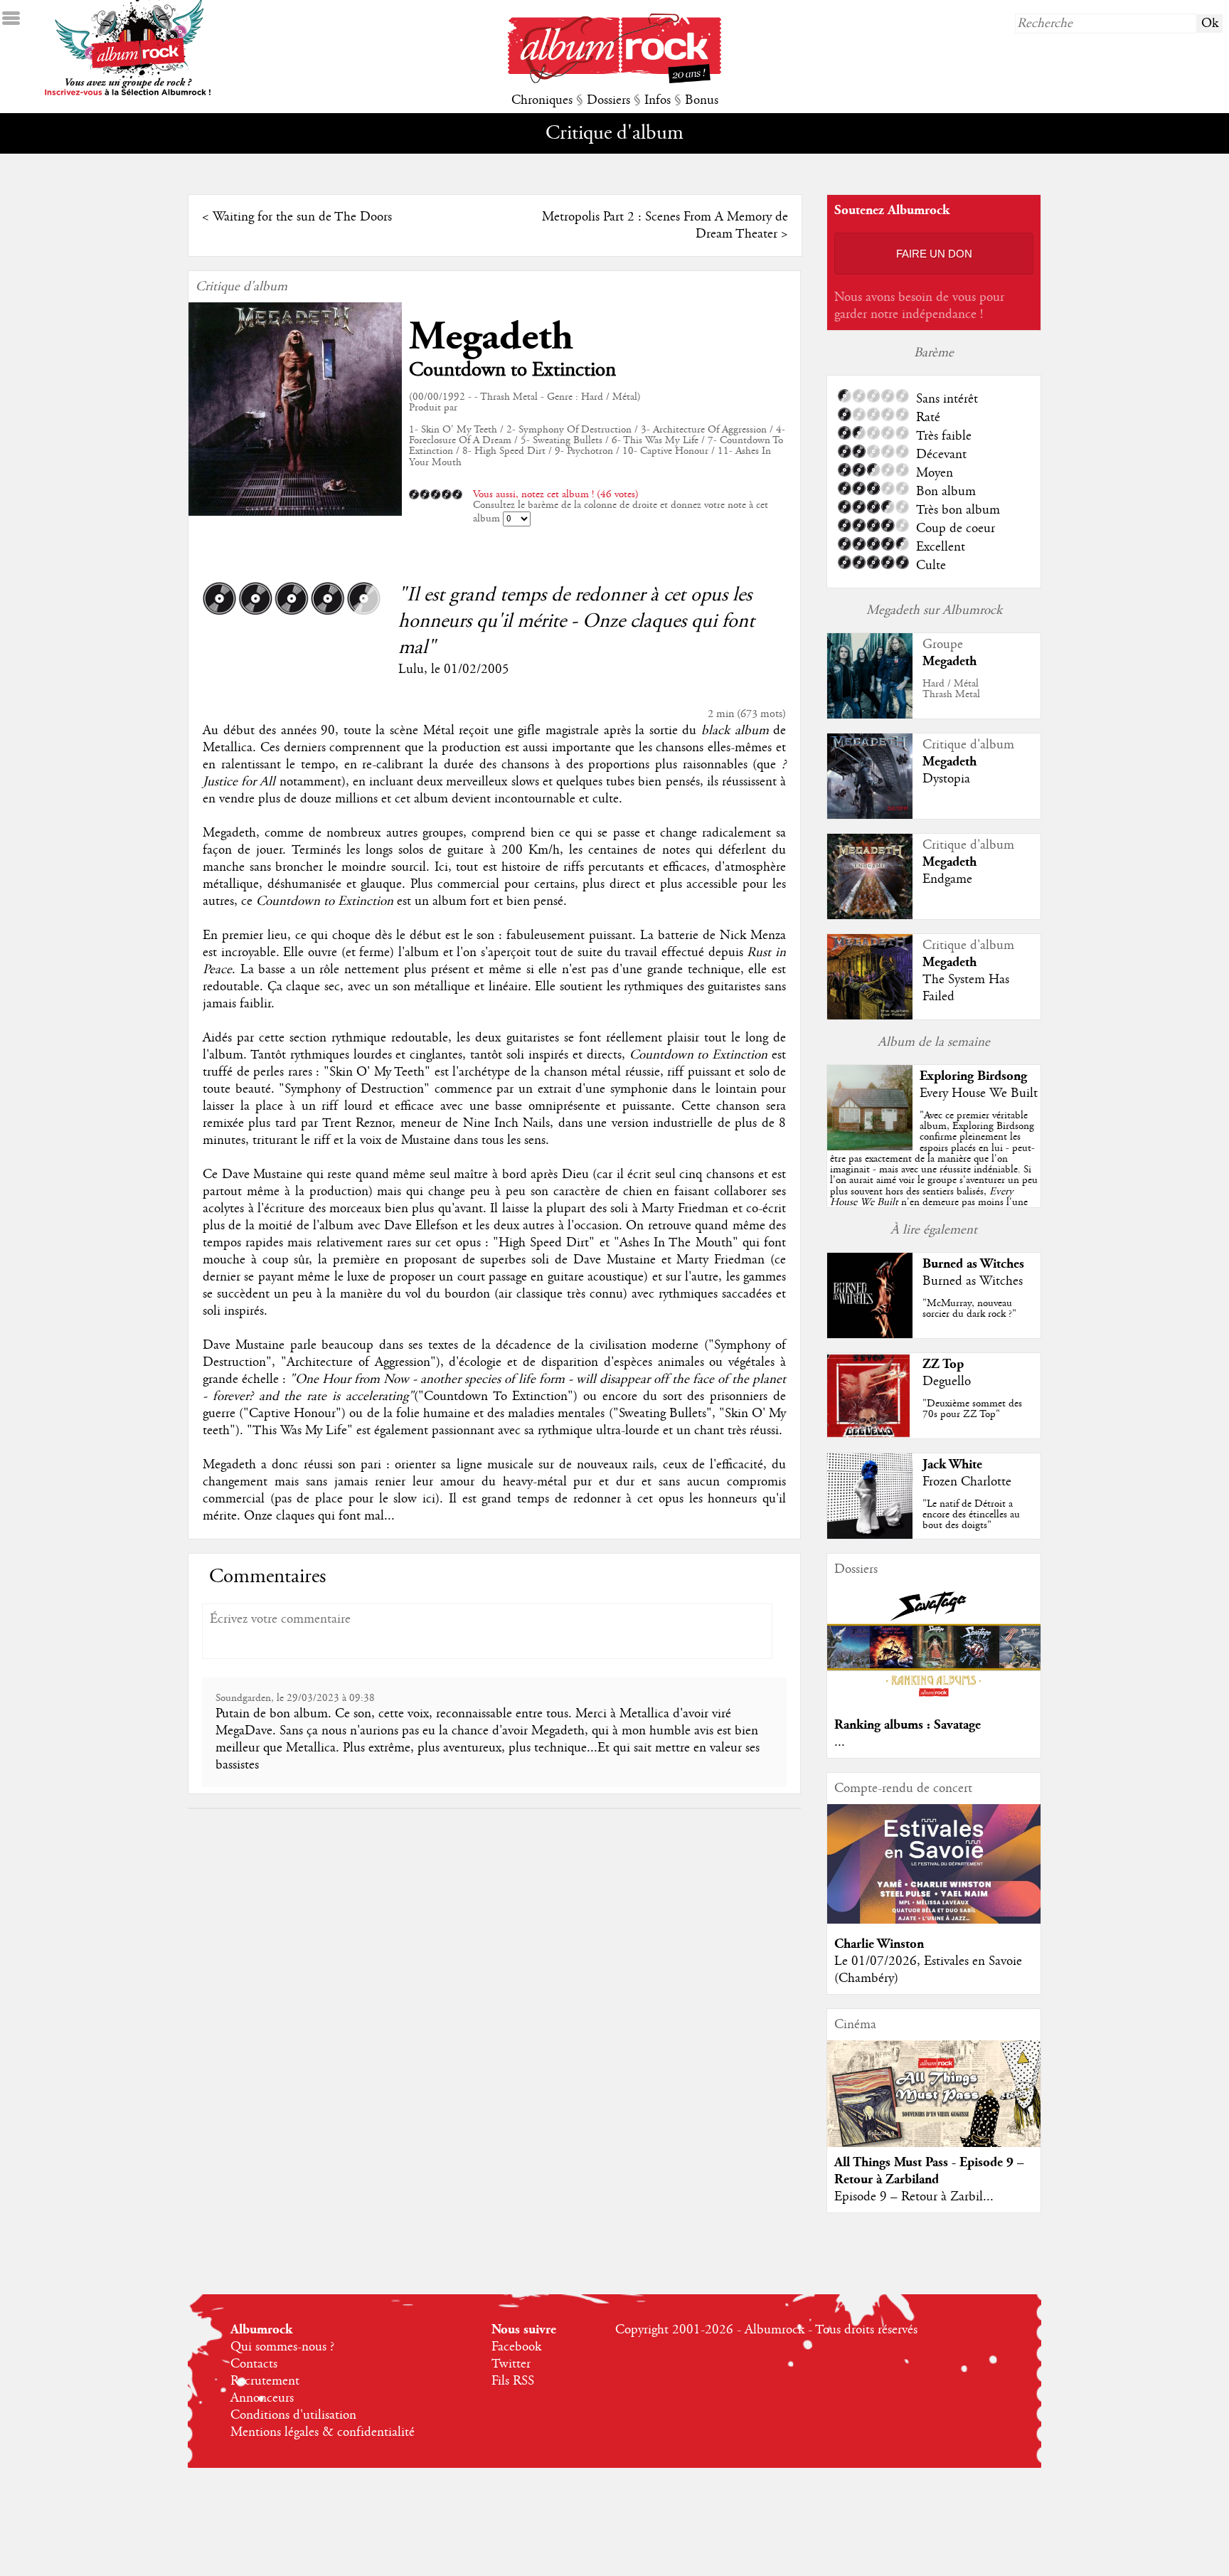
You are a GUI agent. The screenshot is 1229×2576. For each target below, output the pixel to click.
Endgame (947, 879)
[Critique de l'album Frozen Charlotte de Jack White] (870, 1535)
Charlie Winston (879, 1944)
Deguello (947, 1382)
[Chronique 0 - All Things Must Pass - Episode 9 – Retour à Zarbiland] (934, 2106)
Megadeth (491, 337)
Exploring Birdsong (973, 1076)
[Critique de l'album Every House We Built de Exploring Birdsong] (870, 1147)
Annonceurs (262, 2398)
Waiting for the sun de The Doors (302, 217)
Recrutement (265, 2381)
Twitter (511, 2364)
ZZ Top (943, 1364)
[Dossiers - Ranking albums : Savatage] (934, 1701)
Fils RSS (513, 2381)
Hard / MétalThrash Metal (951, 689)
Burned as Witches (973, 1264)
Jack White (952, 1464)
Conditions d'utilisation (293, 2415)
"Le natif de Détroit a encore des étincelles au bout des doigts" (971, 1515)
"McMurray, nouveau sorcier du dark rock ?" (969, 1309)
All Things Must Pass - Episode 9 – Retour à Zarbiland (929, 2171)
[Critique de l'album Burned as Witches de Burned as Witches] (870, 1335)
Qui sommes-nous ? (282, 2347)
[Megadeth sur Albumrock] (870, 715)
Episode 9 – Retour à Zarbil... (914, 2197)
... (840, 1742)
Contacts (254, 2364)
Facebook (516, 2347)
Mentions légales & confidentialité (323, 2432)
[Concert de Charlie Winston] (934, 1920)
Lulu (411, 669)
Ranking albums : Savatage (908, 1725)
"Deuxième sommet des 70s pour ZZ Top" (972, 1409)
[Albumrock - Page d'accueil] (614, 80)
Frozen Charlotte (967, 1482)
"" (934, 1175)
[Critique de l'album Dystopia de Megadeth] (870, 815)
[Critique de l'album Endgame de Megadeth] (870, 916)
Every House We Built (979, 1093)
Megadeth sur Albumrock (934, 610)
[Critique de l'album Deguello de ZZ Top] (870, 1435)
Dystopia (946, 779)
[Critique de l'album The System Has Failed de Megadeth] (870, 1016)
